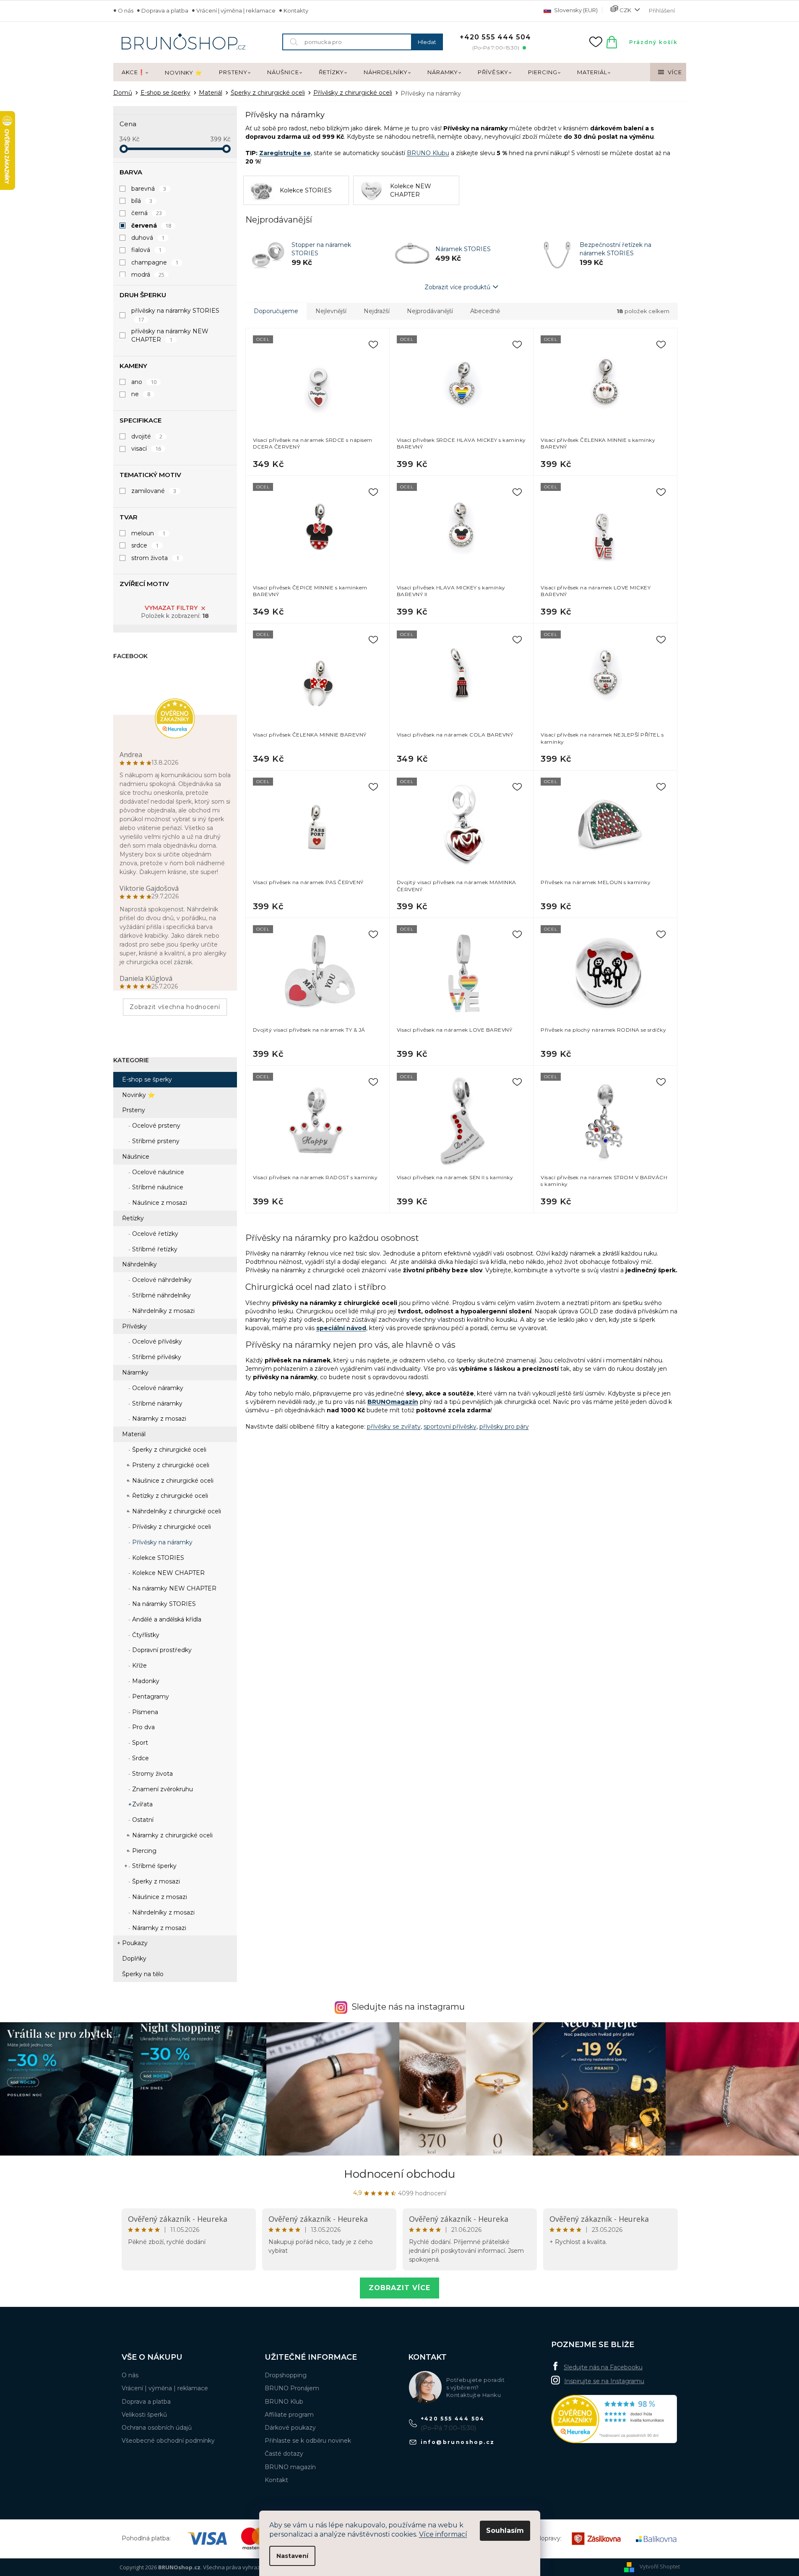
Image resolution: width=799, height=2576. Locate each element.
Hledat (427, 42)
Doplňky (134, 1959)
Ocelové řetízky (154, 1234)
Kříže (139, 1665)
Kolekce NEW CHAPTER (168, 1573)
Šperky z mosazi (155, 1881)
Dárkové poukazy (290, 2428)
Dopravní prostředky (161, 1650)
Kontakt (276, 2480)
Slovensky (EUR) (575, 10)
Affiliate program (289, 2415)
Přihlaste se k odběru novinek (308, 2441)
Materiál (134, 1434)
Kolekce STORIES (157, 1558)
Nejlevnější (331, 311)
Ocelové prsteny (155, 1126)
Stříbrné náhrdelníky (161, 1295)
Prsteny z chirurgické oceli (170, 1465)
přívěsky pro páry (504, 1427)
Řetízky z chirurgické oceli (169, 1496)
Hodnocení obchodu (399, 2174)
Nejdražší (377, 311)
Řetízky (133, 1218)
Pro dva (143, 1727)
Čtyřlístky (145, 1635)
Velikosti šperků (144, 2415)
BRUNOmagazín (393, 1402)
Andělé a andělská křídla (166, 1619)
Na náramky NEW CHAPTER (173, 1588)
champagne (155, 262)
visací (146, 449)
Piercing (143, 1851)
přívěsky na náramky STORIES (175, 315)
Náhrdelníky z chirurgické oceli (176, 1511)
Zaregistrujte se (285, 153)
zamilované (154, 491)
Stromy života (152, 1774)
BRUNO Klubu (428, 153)
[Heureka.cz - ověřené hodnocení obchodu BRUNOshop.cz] (614, 2419)
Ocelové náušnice (157, 1172)
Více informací (443, 2534)
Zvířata (142, 1804)
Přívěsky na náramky (161, 1542)
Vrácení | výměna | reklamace (236, 10)
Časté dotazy (284, 2454)
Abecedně (485, 311)
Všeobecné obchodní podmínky (168, 2441)
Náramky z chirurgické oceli (172, 1835)
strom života (155, 558)
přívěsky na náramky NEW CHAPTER (170, 335)
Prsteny (134, 1110)
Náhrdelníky (139, 1264)
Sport (139, 1743)
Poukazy (135, 1943)
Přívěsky (134, 1326)
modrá (148, 275)
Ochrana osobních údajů (157, 2428)
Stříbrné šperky (154, 1866)
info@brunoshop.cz (458, 2442)
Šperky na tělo (143, 1974)
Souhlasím (505, 2531)
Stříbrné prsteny (155, 1141)
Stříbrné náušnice (157, 1187)
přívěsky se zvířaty (394, 1427)
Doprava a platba (165, 10)
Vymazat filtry (171, 608)
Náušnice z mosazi (159, 1203)
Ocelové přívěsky (156, 1341)
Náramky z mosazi (158, 1419)
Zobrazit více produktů (457, 287)
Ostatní (142, 1820)
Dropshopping (286, 2375)
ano (144, 382)
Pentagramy (150, 1697)
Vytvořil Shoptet (660, 2566)
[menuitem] (135, 73)
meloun (148, 533)
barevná (149, 189)
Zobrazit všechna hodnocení (175, 1007)
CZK (625, 10)
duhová (148, 238)
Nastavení (292, 2556)
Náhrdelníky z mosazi (163, 1311)
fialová (147, 250)
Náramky (135, 1372)
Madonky (145, 1681)
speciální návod (341, 1328)
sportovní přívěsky (450, 1427)
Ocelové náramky (157, 1388)
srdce (145, 545)
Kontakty (296, 10)
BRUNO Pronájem (292, 2388)
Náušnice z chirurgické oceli (172, 1481)
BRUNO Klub (284, 2402)
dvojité (147, 436)
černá (147, 213)
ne (141, 394)
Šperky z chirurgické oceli (168, 1450)
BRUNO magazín (290, 2467)
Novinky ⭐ (138, 1095)
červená (151, 226)
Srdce (140, 1758)
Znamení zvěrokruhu (162, 1789)
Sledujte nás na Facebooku (603, 2367)
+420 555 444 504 (453, 2419)
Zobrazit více (399, 2288)
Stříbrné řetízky (154, 1249)
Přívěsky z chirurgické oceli (171, 1527)
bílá (142, 201)
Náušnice (136, 1157)
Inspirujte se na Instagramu (604, 2381)
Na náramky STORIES (163, 1604)
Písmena (144, 1712)
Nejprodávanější (430, 311)
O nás (126, 10)
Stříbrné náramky (156, 1403)
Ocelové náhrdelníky (161, 1280)
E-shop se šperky (147, 1079)
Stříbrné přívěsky (156, 1357)
